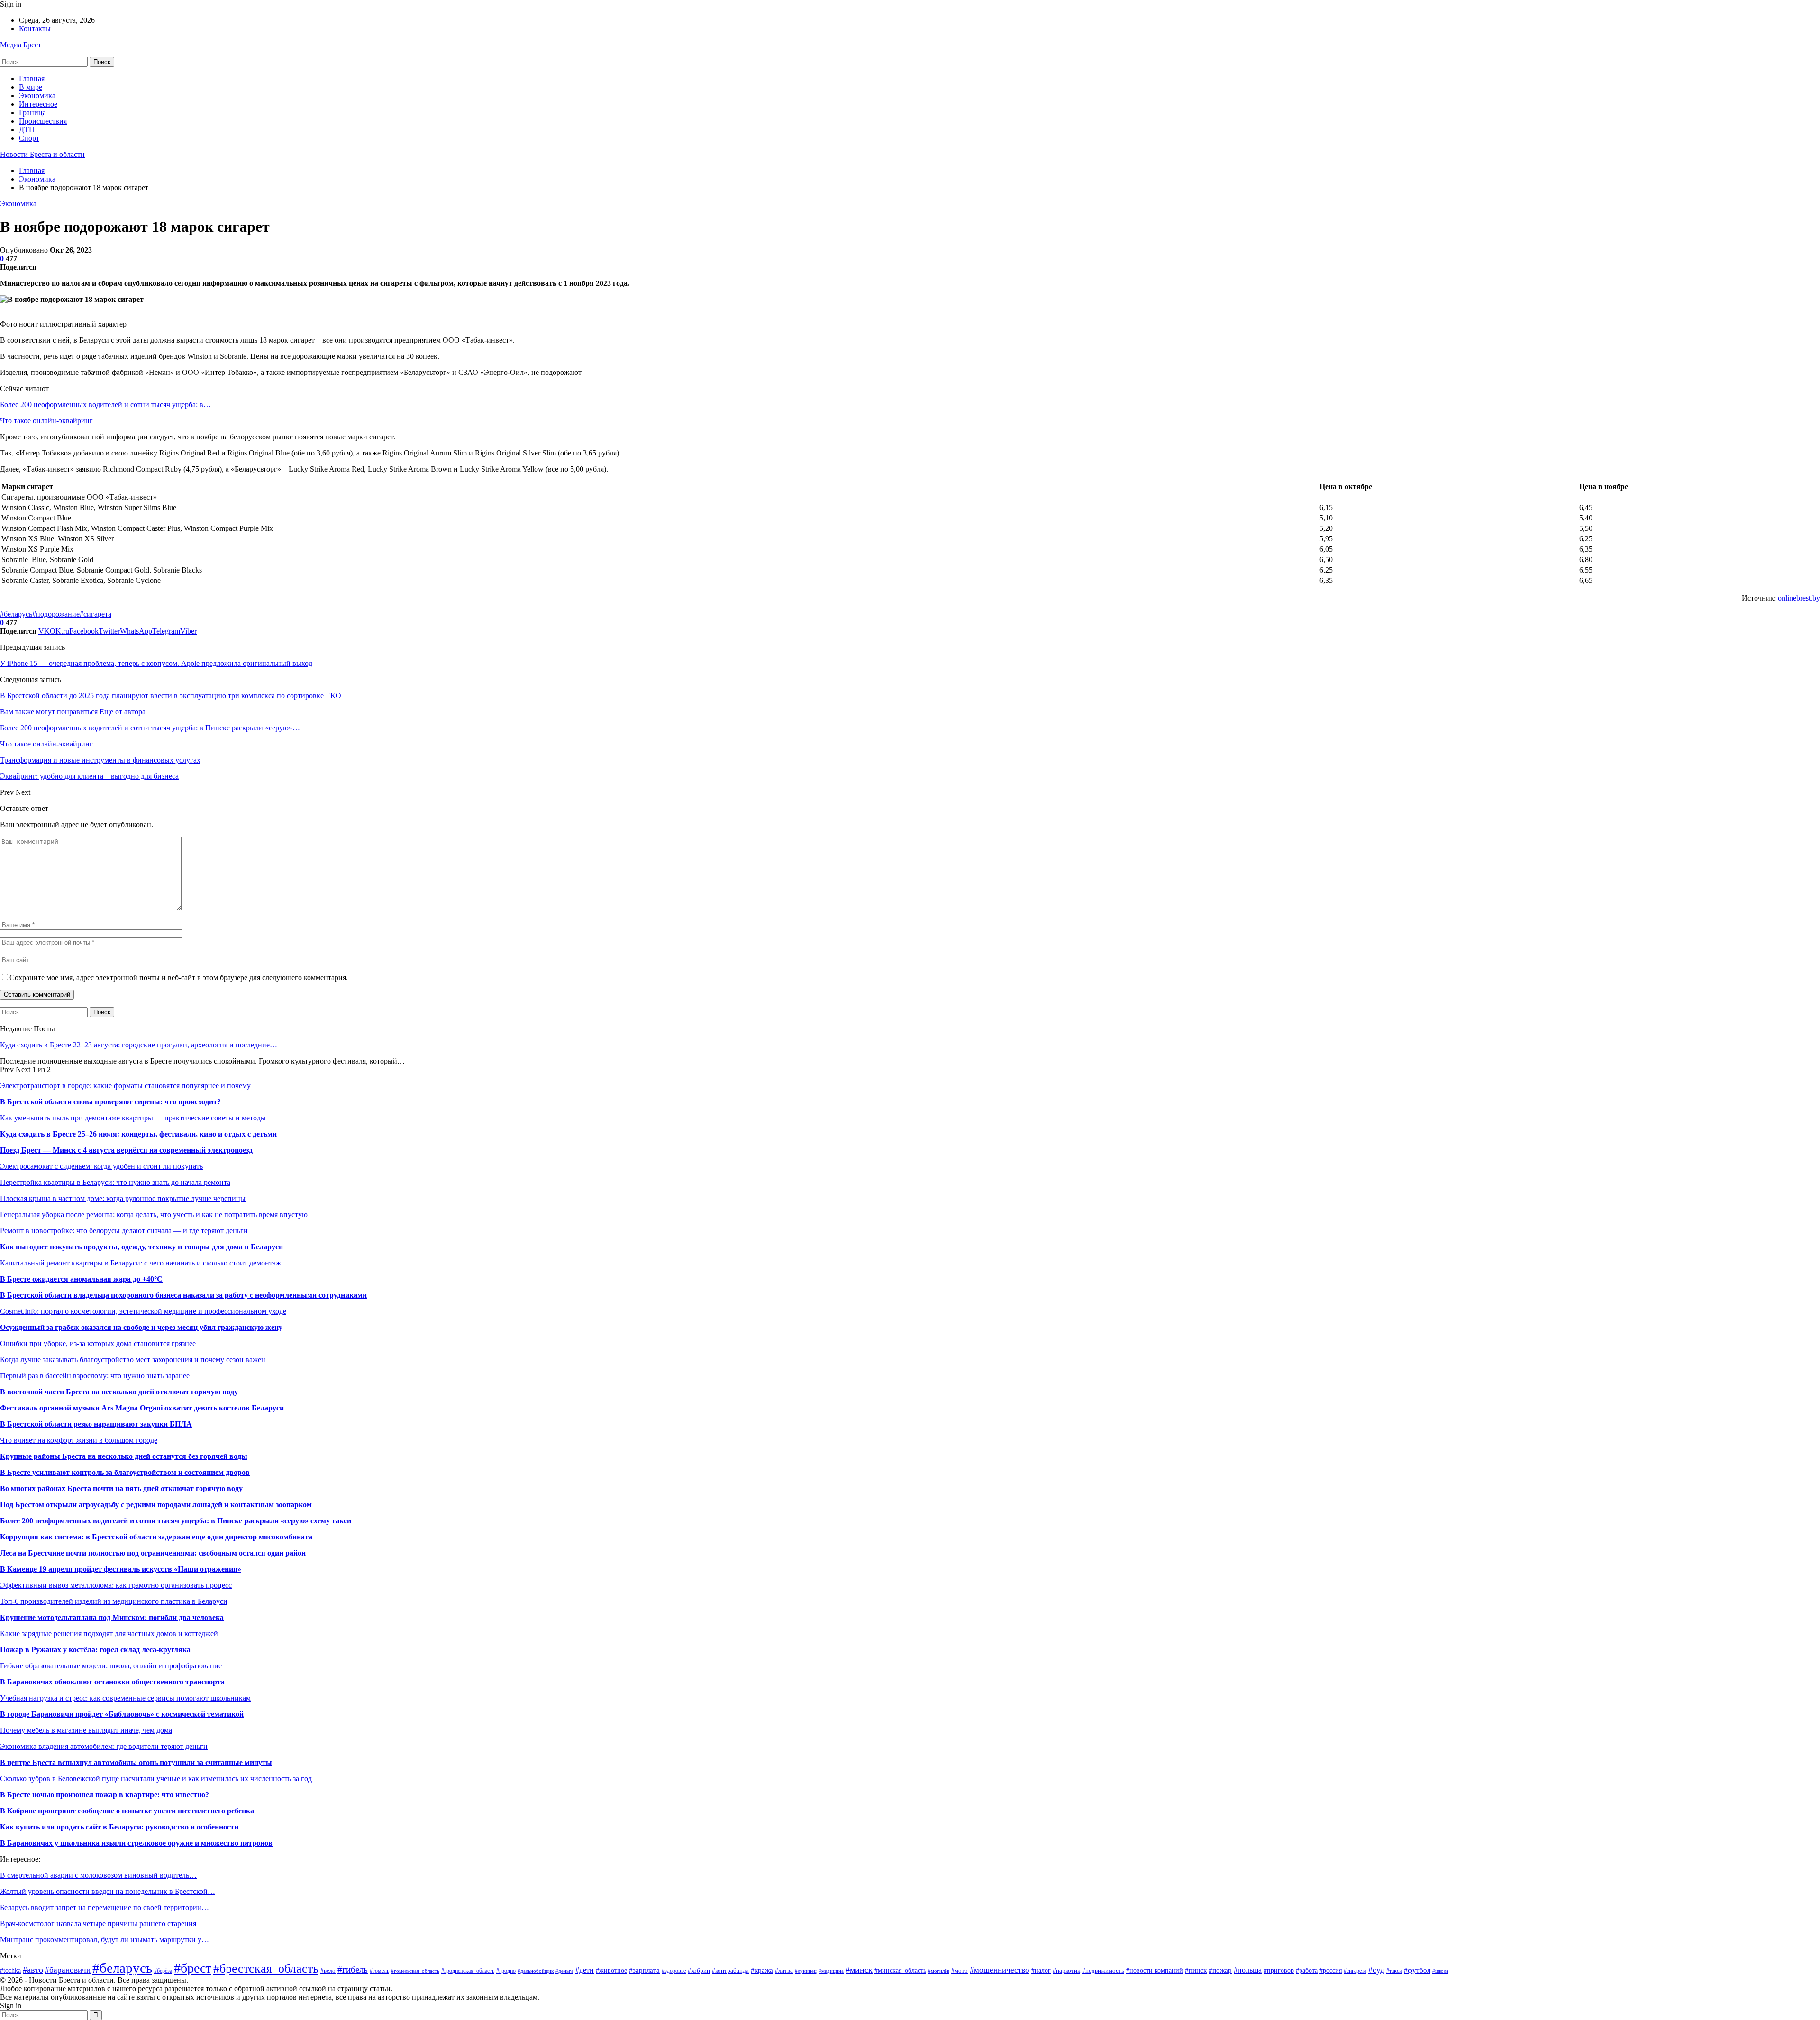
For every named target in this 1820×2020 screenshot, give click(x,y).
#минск (859, 1970)
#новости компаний (1155, 1970)
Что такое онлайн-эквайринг (46, 421)
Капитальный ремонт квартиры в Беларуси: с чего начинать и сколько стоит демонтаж (141, 1263)
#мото (960, 1971)
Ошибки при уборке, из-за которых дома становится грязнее (98, 1343)
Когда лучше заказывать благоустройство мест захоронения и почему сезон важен (133, 1360)
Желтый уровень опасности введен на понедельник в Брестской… (108, 1891)
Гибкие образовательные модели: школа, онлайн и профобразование (111, 1666)
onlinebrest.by (1799, 598)
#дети (585, 1970)
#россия (1331, 1970)
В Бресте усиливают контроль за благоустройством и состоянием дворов (125, 1472)
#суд (1376, 1970)
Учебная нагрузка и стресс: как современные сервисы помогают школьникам (125, 1698)
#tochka (10, 1970)
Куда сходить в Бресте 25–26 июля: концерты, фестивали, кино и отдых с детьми (138, 1134)
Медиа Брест (21, 45)
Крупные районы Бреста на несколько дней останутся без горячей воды (124, 1456)
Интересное (38, 104)
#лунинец (806, 1971)
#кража (762, 1970)
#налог (1041, 1970)
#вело (328, 1971)
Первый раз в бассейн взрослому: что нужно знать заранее (95, 1376)
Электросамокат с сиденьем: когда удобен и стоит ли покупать (101, 1166)
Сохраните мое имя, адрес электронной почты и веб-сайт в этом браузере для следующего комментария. (179, 978)
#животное (611, 1970)
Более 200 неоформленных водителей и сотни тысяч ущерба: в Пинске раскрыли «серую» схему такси (176, 1521)
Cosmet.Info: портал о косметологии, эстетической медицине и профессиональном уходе (143, 1311)
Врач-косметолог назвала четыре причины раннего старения (98, 1924)
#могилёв (939, 1971)
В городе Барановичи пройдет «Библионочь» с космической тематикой (122, 1714)
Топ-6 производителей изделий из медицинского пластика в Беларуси (114, 1601)
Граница (32, 113)
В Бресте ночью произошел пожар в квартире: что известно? (105, 1795)
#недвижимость (1103, 1970)
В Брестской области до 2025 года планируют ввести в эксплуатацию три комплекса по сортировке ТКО (171, 696)
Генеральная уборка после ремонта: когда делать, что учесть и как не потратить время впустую (154, 1215)
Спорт (29, 138)
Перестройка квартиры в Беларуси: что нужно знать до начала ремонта (115, 1182)
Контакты (35, 29)
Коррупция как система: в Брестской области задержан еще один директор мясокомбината (156, 1537)
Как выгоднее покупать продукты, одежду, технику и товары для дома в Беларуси (141, 1247)
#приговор (1279, 1970)
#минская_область (900, 1970)
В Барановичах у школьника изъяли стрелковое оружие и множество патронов (136, 1843)
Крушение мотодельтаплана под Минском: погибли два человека (112, 1617)
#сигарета (96, 614)
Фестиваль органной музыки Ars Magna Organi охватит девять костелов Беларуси (142, 1408)
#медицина (831, 1971)
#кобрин (699, 1970)
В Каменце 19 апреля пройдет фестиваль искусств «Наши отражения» (121, 1569)
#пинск (1196, 1970)
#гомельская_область (415, 1971)
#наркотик (1066, 1971)
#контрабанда (730, 1970)
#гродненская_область (468, 1971)
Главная (32, 78)
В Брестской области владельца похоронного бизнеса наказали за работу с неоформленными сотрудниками (183, 1295)
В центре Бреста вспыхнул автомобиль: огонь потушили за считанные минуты (136, 1762)
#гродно (506, 1971)
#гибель (353, 1970)
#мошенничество (1000, 1970)
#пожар (1220, 1970)
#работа (1307, 1970)
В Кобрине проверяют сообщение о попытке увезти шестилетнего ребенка (127, 1811)
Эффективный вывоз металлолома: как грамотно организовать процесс (116, 1585)
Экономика (37, 96)
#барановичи (68, 1970)
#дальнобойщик (536, 1971)
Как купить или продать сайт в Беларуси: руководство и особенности (119, 1827)
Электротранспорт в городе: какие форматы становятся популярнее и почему (125, 1086)
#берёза (163, 1971)
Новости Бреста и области (42, 154)
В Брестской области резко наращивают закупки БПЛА (96, 1424)
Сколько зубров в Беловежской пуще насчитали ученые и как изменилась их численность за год (156, 1779)
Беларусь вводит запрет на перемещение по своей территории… (105, 1907)
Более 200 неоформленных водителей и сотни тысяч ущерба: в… (105, 405)
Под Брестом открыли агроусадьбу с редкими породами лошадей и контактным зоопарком (156, 1505)
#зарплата (644, 1970)
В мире (31, 87)
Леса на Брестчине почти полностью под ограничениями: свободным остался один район (153, 1553)
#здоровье (674, 1971)
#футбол (1417, 1970)
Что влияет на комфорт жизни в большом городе (79, 1440)
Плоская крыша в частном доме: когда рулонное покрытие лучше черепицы (123, 1198)
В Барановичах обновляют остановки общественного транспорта (112, 1682)
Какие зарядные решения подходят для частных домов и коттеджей (109, 1633)
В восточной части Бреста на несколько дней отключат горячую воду (119, 1392)
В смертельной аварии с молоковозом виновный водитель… (98, 1875)
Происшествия (43, 121)
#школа (1440, 1971)
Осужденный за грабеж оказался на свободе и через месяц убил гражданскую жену (141, 1327)
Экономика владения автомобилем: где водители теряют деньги (104, 1746)
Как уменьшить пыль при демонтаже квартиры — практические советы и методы (133, 1118)
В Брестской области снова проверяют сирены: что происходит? (110, 1102)
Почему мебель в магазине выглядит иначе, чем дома (86, 1730)
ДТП (27, 130)
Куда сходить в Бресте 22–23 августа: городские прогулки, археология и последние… (139, 1045)
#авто (33, 1970)
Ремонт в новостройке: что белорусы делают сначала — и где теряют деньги (124, 1231)
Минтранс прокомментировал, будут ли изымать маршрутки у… (105, 1940)
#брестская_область (266, 1969)
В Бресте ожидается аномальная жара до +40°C (81, 1279)
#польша (1248, 1970)
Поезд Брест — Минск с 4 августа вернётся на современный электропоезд (126, 1150)
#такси (1394, 1971)
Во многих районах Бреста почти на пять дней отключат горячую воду (121, 1488)
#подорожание (56, 614)
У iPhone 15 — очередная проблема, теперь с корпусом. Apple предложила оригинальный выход (156, 663)
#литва (784, 1971)
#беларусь (16, 614)
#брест (193, 1968)
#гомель (379, 1971)
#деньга (564, 1971)
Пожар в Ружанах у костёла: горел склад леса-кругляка (95, 1650)
